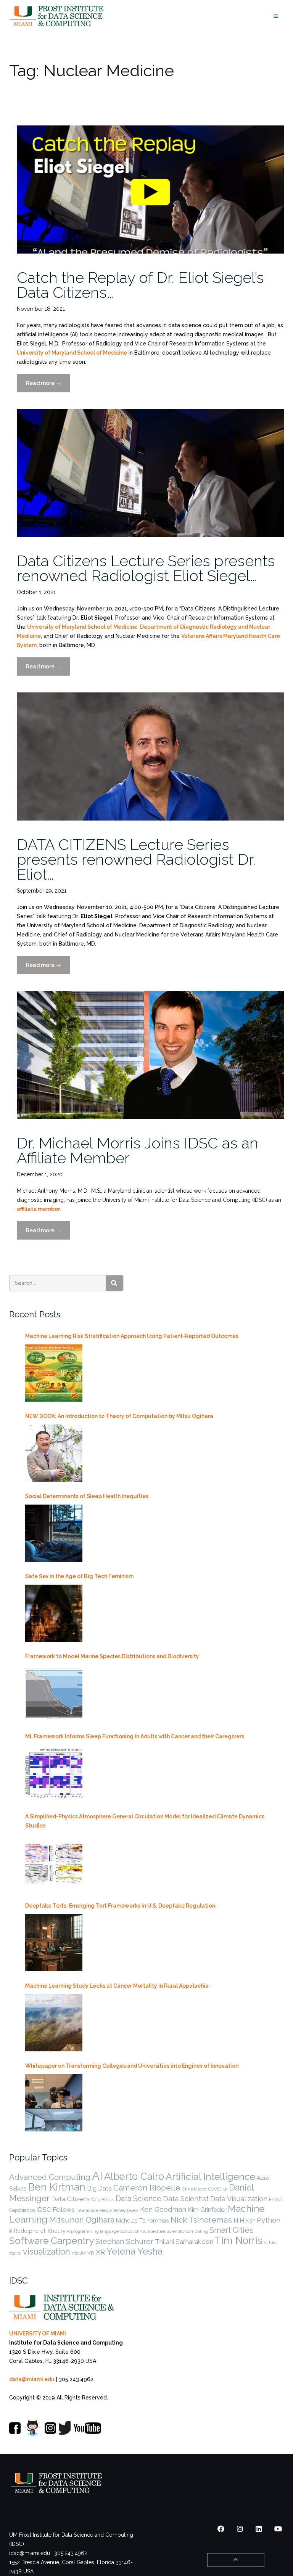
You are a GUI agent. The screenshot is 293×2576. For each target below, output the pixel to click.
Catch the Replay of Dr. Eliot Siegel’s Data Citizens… (140, 285)
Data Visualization (239, 2199)
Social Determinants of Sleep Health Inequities (87, 1496)
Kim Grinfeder (207, 2210)
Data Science (138, 2199)
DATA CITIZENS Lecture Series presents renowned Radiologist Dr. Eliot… (136, 859)
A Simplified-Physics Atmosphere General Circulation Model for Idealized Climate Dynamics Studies (145, 1821)
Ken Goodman (163, 2209)
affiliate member (38, 1209)
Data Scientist (186, 2199)
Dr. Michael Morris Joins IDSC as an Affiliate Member (138, 1150)
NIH (239, 2220)
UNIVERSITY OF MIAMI (38, 2333)
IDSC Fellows (56, 2210)
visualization (47, 2252)
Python (269, 2220)
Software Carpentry (52, 2241)
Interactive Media (94, 2210)
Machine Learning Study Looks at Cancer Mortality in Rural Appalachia (117, 1986)
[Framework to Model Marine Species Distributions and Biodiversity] (54, 1693)
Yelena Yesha (134, 2251)
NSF (250, 2221)
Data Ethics (103, 2200)
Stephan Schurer (124, 2241)
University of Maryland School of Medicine (72, 353)
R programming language (93, 2231)
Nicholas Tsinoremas (142, 2221)
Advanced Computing (50, 2177)
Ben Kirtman (57, 2187)
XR (100, 2252)
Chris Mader (194, 2189)
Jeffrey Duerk (126, 2210)
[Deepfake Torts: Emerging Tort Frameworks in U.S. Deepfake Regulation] (54, 1943)
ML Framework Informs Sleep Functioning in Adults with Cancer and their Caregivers (135, 1736)
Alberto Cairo (134, 2176)
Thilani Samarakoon (184, 2242)
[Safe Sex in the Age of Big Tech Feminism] (54, 1613)
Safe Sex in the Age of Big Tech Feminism (79, 1576)
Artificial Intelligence (210, 2177)
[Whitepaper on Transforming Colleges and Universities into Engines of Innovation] (54, 2103)
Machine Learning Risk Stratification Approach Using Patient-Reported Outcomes (132, 1336)
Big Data (99, 2188)
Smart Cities (232, 2230)
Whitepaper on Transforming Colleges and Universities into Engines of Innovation (132, 2066)
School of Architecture (143, 2231)
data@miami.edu (32, 2379)
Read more (48, 386)
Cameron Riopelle (147, 2188)
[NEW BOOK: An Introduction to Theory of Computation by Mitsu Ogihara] (54, 1453)
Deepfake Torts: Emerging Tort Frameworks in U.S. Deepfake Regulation (120, 1906)
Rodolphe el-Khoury (40, 2231)
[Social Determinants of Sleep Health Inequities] (54, 1533)
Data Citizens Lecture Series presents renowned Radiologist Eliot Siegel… (146, 568)
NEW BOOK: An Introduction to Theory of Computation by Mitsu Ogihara (119, 1416)
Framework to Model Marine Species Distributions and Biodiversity (112, 1656)
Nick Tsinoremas (201, 2220)
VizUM (79, 2253)
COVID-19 (218, 2189)
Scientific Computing (187, 2231)
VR (91, 2253)
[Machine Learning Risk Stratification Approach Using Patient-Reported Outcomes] (54, 1373)
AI (97, 2176)
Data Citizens (70, 2199)
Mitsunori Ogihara (82, 2220)
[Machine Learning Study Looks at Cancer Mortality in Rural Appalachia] (54, 2023)
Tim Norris (239, 2240)
